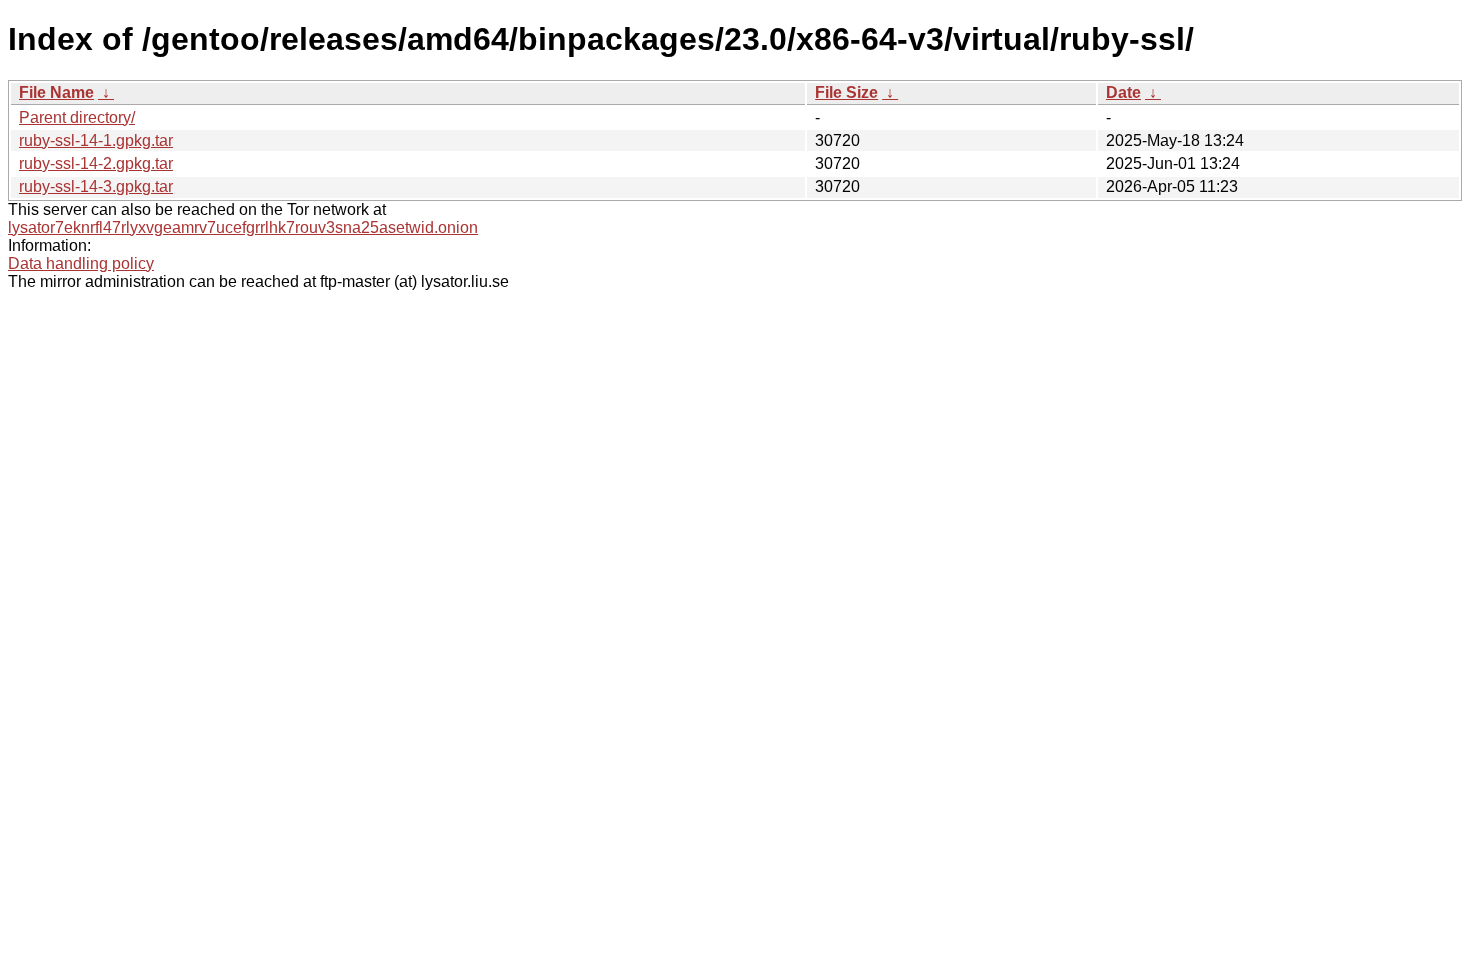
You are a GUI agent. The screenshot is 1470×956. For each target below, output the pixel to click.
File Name (56, 92)
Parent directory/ (77, 117)
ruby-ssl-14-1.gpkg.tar (96, 140)
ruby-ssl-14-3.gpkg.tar (96, 186)
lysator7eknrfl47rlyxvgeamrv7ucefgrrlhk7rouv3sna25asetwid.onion (243, 227)
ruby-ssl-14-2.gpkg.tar (96, 163)
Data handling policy (81, 263)
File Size (846, 92)
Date (1123, 92)
